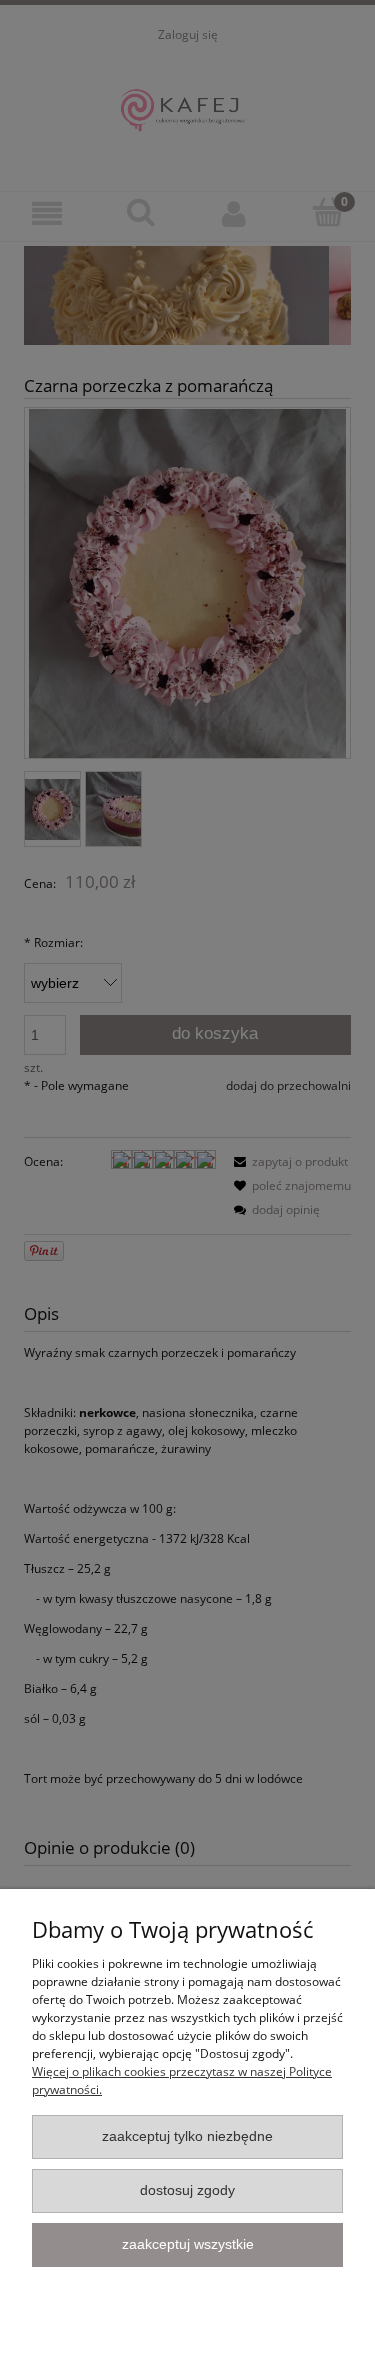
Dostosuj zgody (187, 2190)
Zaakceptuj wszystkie (188, 2244)
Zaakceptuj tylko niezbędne (187, 2136)
